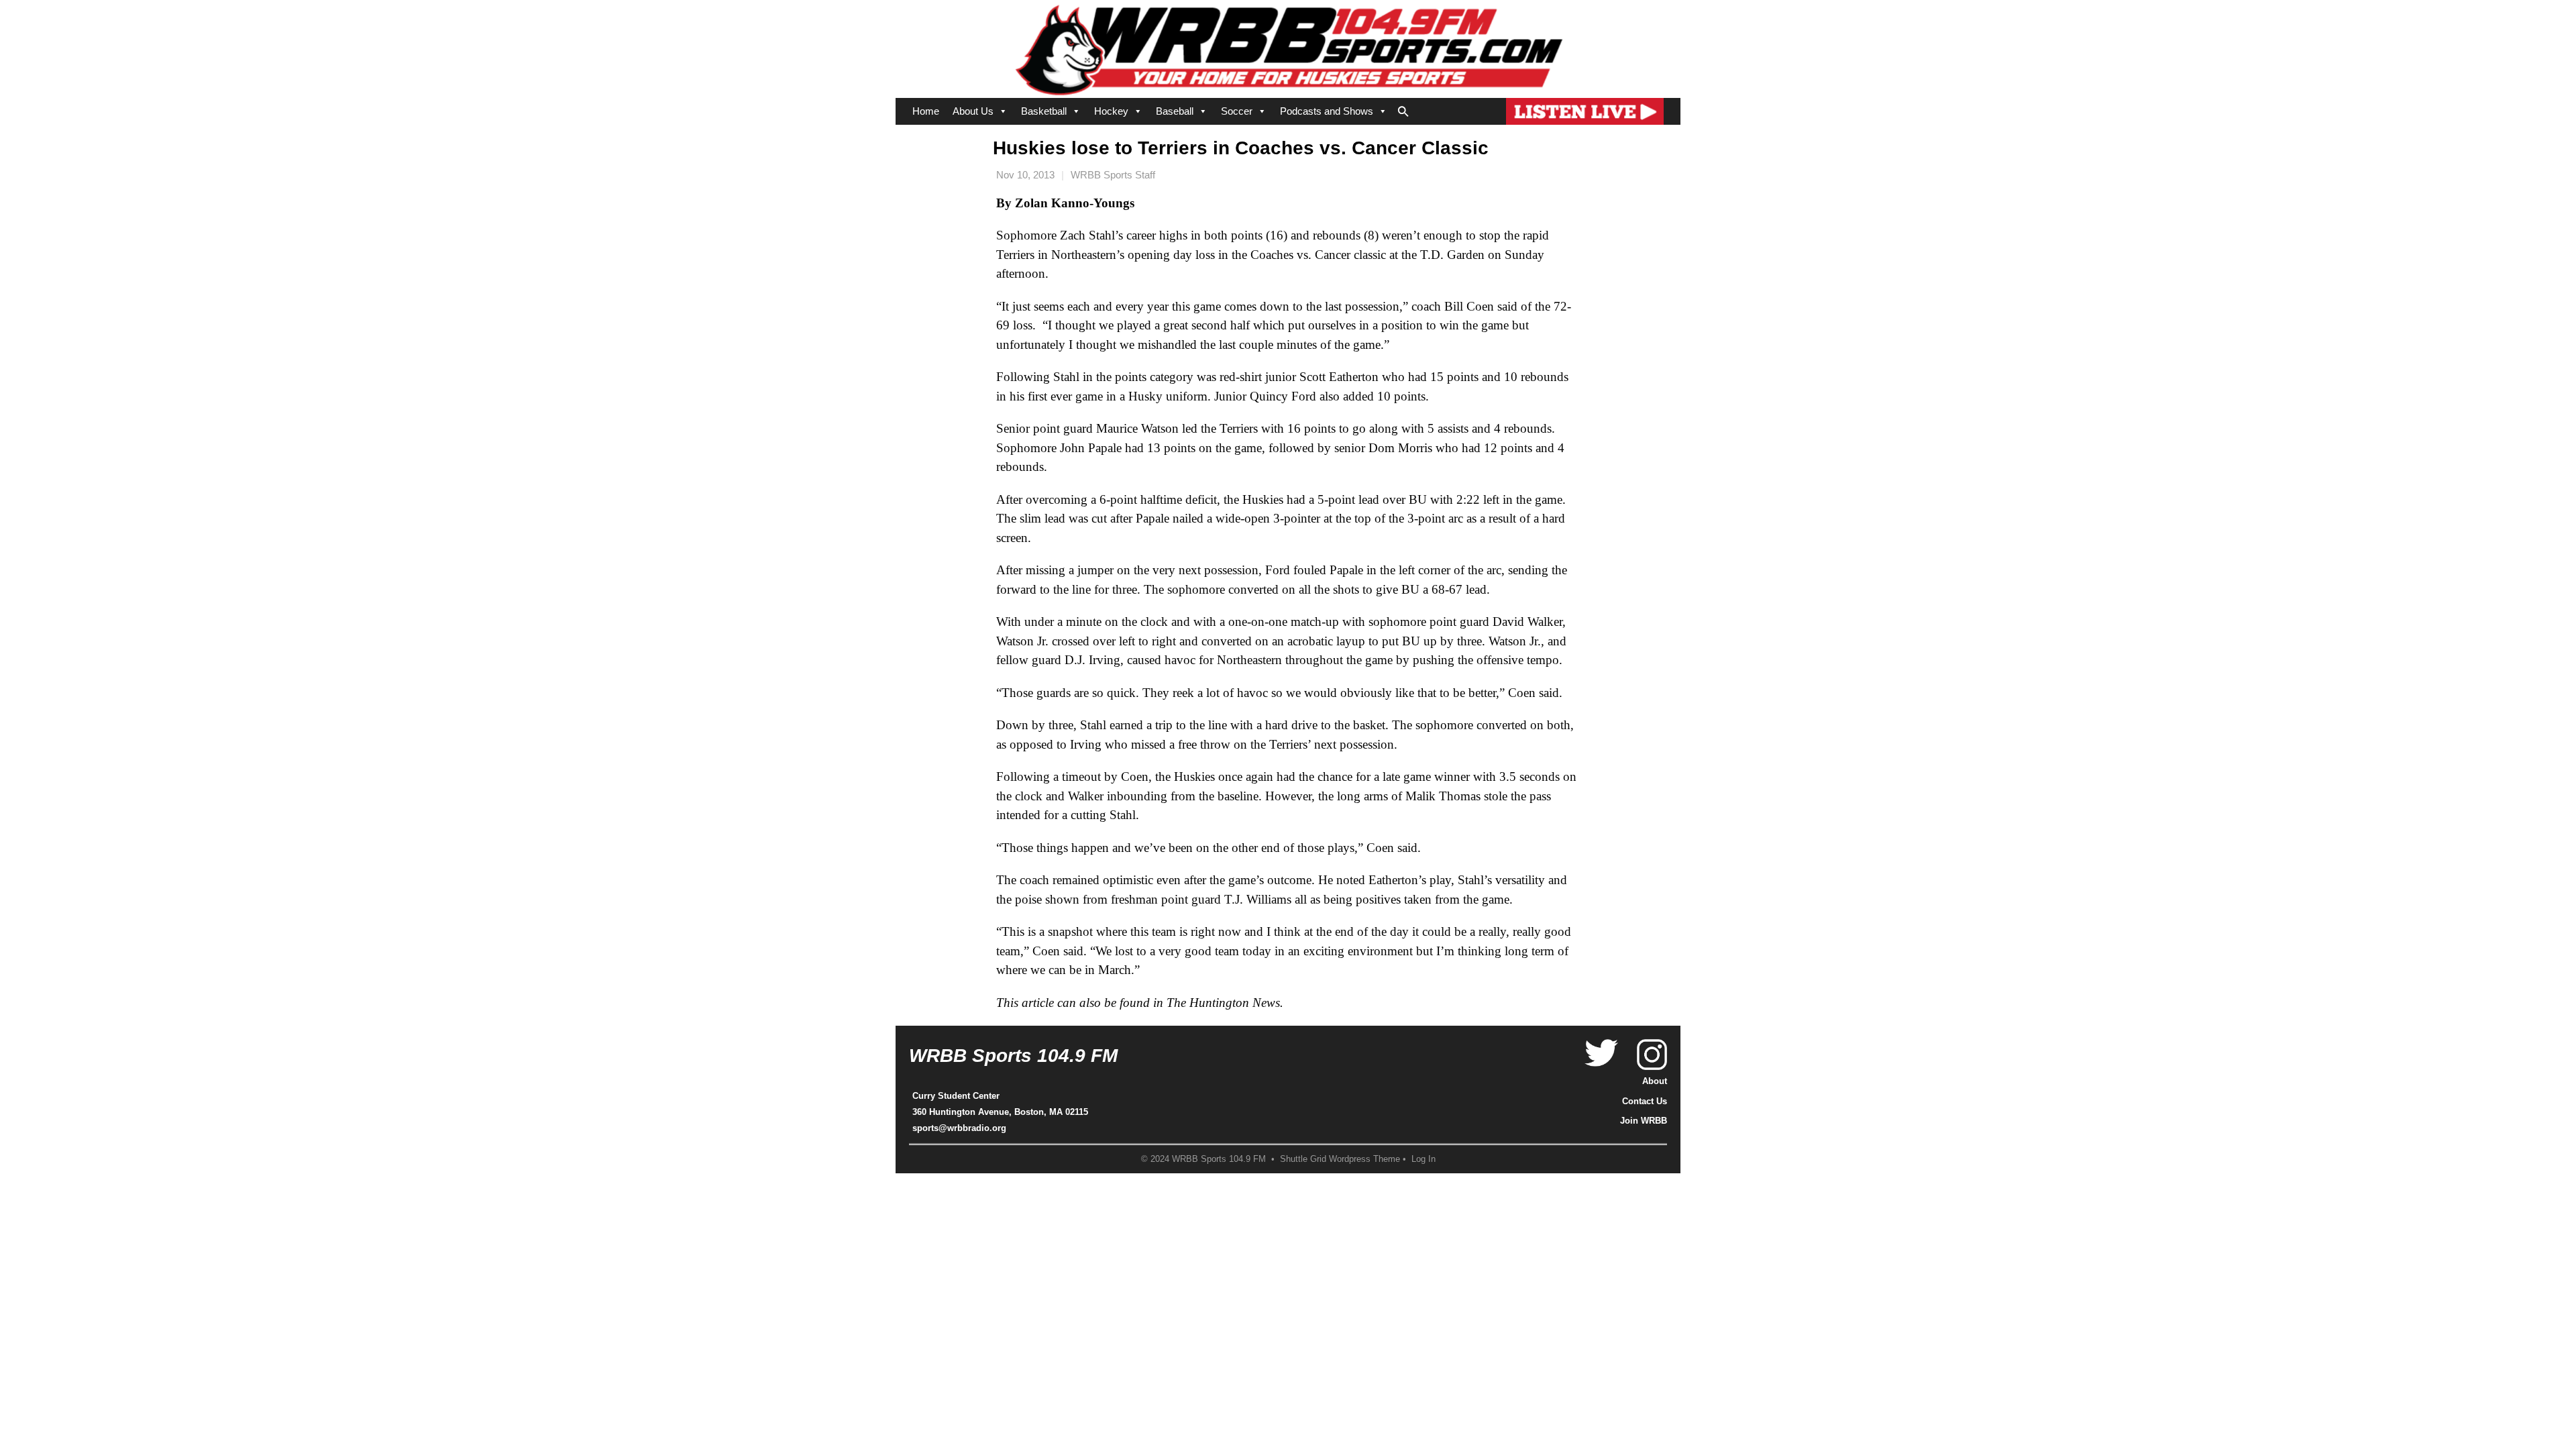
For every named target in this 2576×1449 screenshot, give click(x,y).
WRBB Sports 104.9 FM (1013, 1056)
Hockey (1111, 111)
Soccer (1237, 111)
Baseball (1175, 111)
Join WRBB (1644, 1121)
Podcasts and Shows (1327, 111)
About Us (973, 111)
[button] (1403, 109)
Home (926, 111)
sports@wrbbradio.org (959, 1128)
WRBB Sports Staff (1113, 175)
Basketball (1044, 111)
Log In (1424, 1159)
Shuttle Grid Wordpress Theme (1340, 1159)
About (1655, 1081)
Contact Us (1645, 1101)
